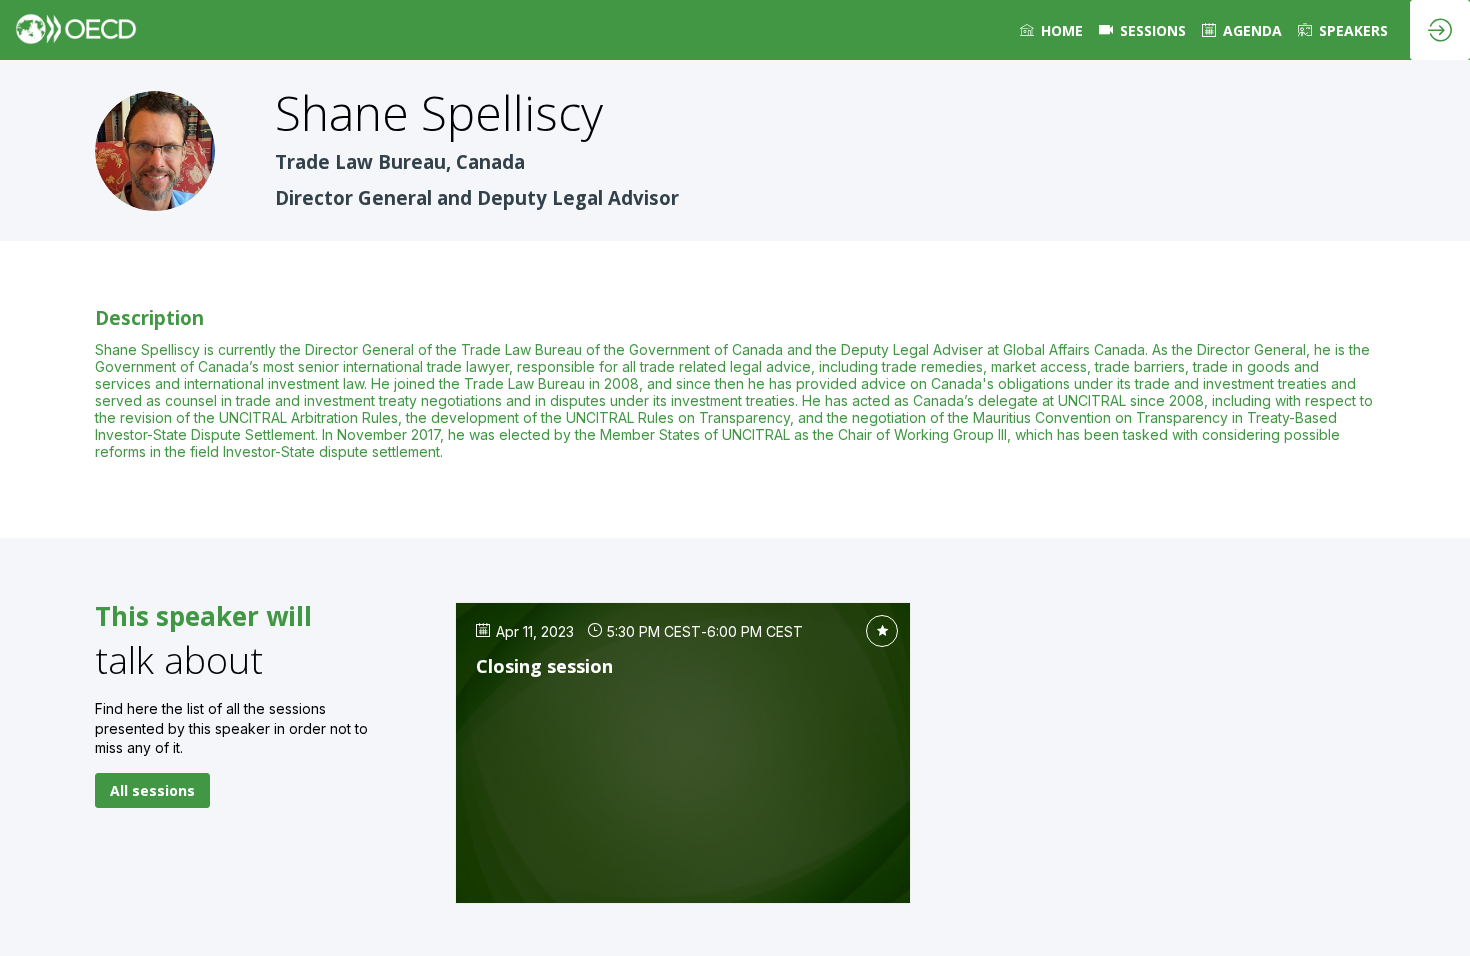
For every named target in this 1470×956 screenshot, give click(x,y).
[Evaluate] (882, 631)
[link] (1051, 30)
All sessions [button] (152, 790)
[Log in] (1440, 30)
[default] (1142, 30)
